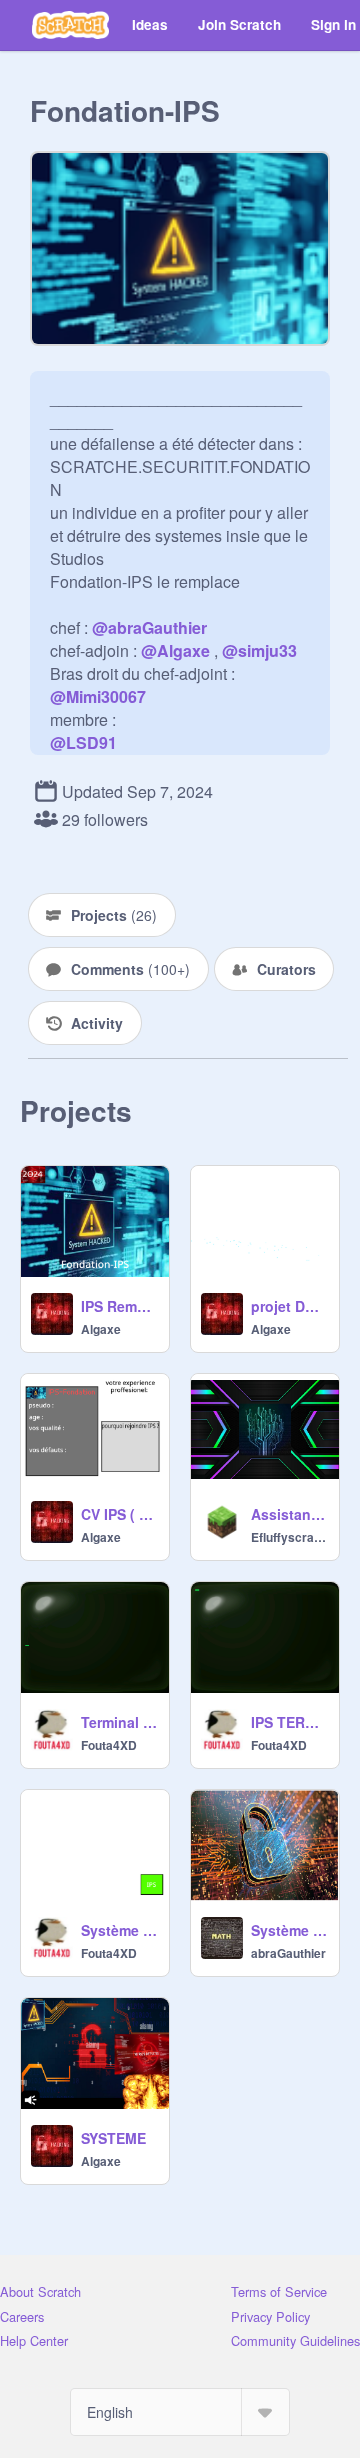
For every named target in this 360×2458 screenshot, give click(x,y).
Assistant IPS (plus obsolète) (289, 1514)
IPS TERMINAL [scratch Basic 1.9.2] (289, 1722)
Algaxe (101, 1329)
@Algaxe (175, 650)
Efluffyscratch (289, 1537)
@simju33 (259, 650)
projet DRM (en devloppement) (289, 1306)
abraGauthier (288, 1953)
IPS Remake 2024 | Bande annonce (119, 1306)
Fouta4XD (109, 1745)
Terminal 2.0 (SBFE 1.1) (119, 1722)
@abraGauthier (149, 627)
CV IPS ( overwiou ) (119, 1514)
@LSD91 (83, 742)
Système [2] (289, 1930)
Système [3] (119, 1930)
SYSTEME (113, 2138)
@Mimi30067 (98, 696)
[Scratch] (70, 25)
